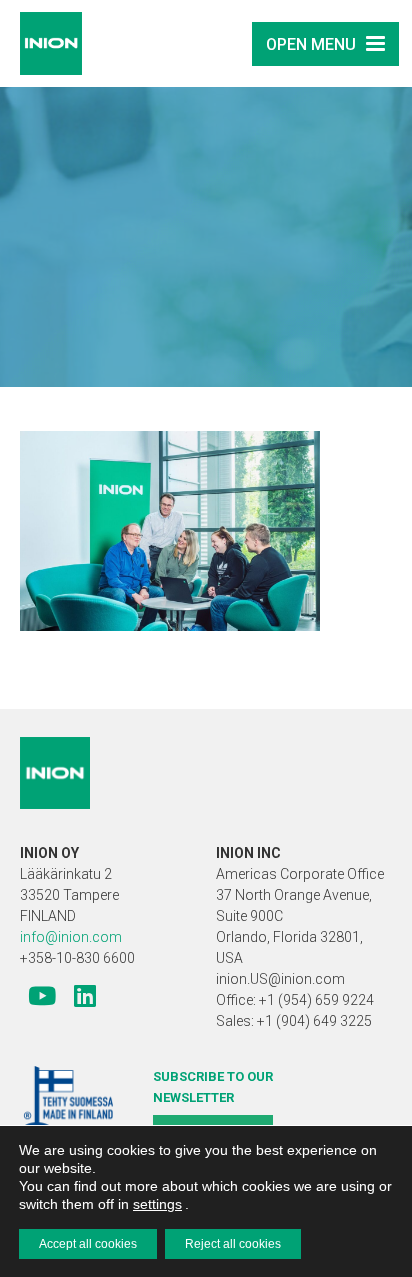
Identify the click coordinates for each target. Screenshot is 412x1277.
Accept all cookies (88, 1244)
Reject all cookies (233, 1244)
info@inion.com (71, 937)
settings (157, 1204)
